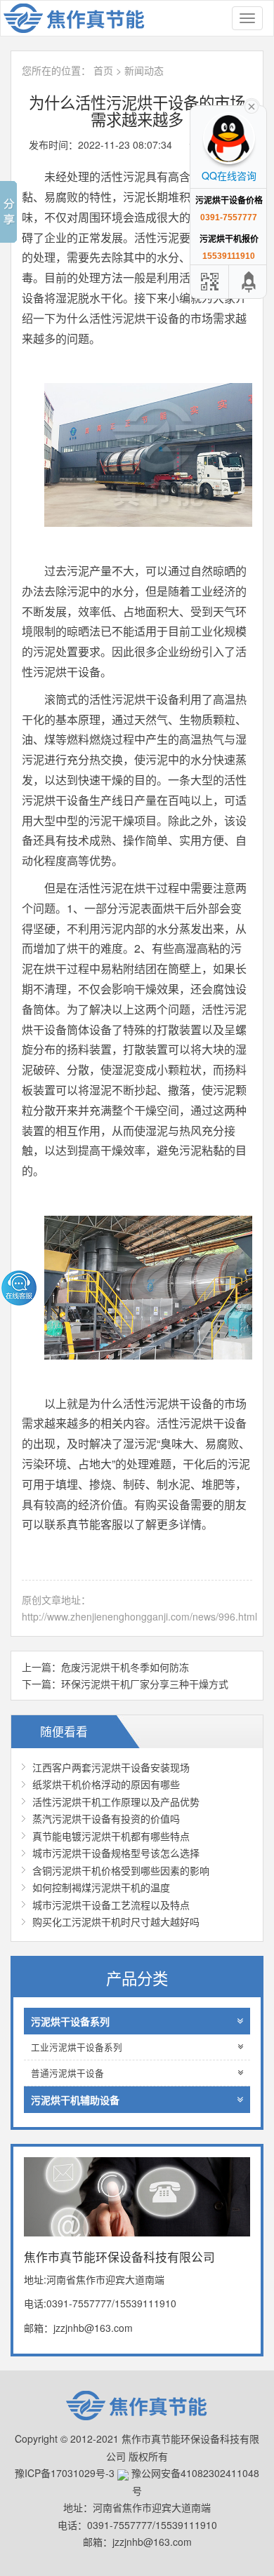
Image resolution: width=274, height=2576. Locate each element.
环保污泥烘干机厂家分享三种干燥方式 (145, 1684)
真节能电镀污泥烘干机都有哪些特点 (111, 1836)
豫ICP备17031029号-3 (65, 2473)
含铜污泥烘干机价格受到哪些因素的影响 (121, 1870)
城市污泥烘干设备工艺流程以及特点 (111, 1905)
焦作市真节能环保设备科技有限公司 (81, 18)
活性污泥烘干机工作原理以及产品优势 (116, 1802)
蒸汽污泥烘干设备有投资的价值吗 (106, 1818)
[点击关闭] (252, 105)
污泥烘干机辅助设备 (75, 2100)
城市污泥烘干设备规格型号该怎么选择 (116, 1853)
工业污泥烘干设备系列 (77, 2047)
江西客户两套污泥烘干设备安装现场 (111, 1767)
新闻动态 (144, 70)
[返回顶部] (249, 282)
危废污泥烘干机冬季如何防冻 (125, 1667)
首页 (103, 70)
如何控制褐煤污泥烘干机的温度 (101, 1887)
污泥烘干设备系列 (70, 2021)
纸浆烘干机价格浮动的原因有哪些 (106, 1784)
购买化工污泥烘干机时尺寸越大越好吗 (116, 1921)
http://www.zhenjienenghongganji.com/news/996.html (139, 1616)
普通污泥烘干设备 (67, 2073)
